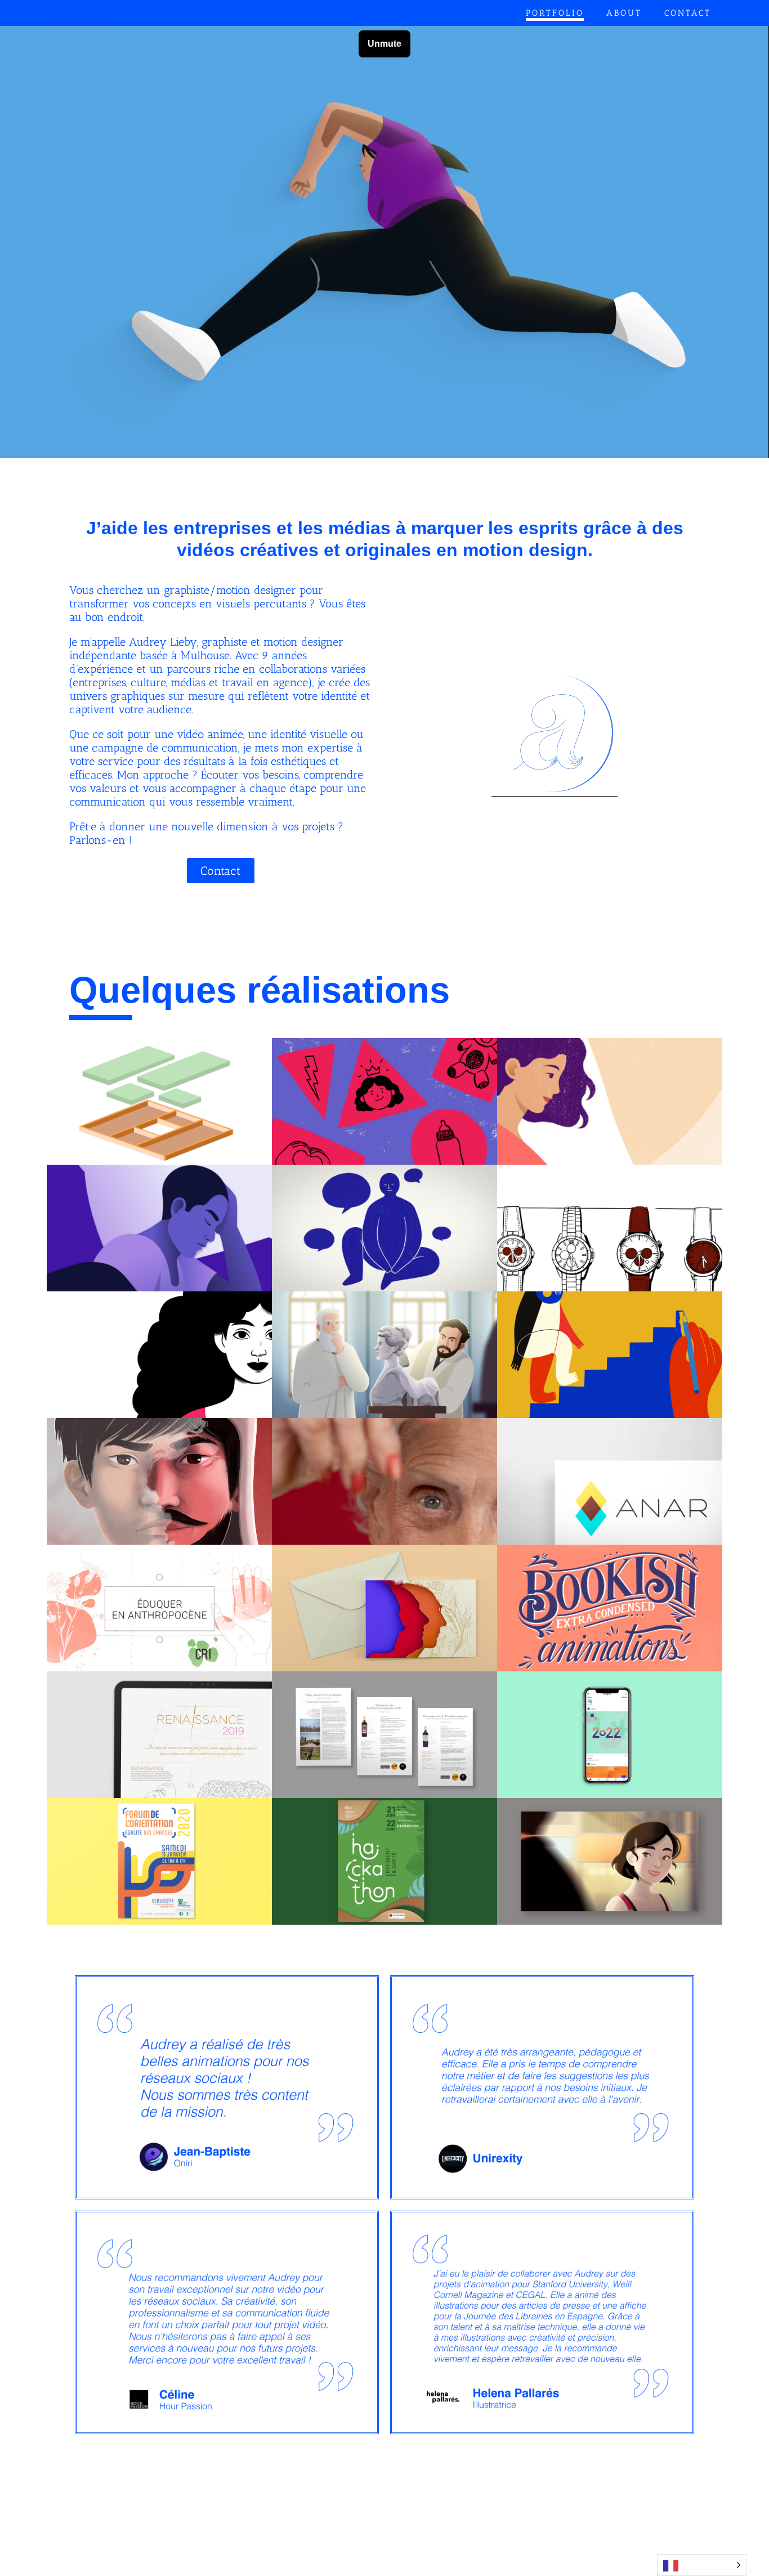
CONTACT (688, 13)
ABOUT (624, 13)
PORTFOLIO (555, 13)
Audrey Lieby (84, 13)
